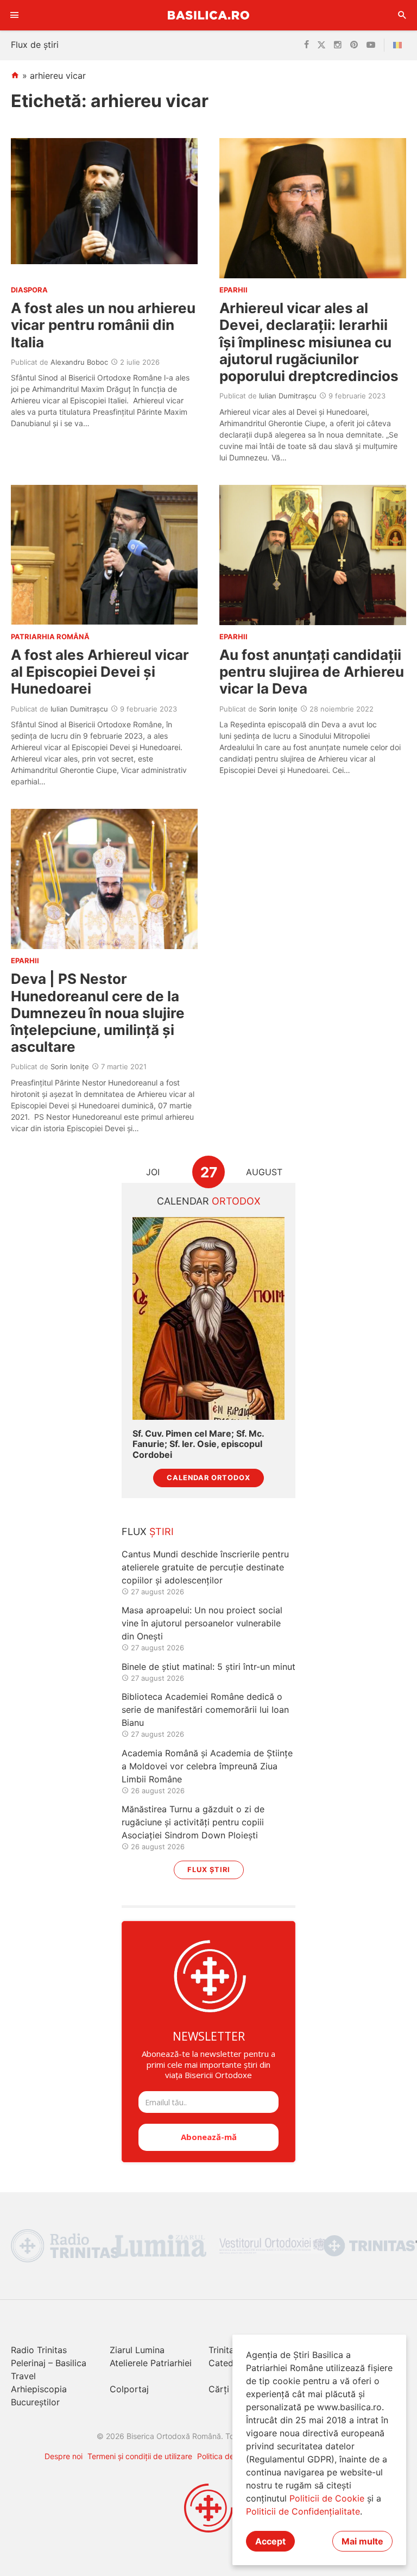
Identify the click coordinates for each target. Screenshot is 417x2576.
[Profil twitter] (321, 45)
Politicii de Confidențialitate (303, 2511)
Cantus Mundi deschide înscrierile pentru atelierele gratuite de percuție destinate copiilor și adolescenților (205, 1567)
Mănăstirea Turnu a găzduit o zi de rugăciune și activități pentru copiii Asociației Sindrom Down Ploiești (193, 1822)
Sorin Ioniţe (278, 709)
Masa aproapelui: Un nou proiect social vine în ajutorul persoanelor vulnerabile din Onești (202, 1623)
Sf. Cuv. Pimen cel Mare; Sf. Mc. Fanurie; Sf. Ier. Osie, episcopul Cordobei (198, 1444)
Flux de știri (35, 45)
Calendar (209, 1201)
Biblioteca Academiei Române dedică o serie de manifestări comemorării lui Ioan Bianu (205, 1710)
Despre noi (64, 2456)
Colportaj (129, 2389)
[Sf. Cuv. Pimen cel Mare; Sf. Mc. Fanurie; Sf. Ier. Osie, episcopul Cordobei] (208, 1318)
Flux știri (209, 1870)
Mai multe (362, 2541)
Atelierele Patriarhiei (151, 2363)
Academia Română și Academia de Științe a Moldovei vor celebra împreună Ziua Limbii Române (207, 1766)
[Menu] (15, 15)
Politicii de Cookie (327, 2498)
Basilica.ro (208, 15)
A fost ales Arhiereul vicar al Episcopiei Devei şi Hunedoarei (100, 672)
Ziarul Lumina (137, 2350)
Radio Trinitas (39, 2350)
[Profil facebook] (307, 45)
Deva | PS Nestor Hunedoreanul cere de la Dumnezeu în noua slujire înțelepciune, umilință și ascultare (98, 1013)
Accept (270, 2541)
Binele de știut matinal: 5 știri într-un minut (208, 1667)
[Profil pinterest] (354, 45)
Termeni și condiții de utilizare (140, 2456)
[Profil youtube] (371, 45)
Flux (148, 1532)
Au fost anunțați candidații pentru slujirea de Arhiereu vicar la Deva (312, 672)
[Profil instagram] (338, 45)
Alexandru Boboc (79, 362)
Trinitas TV (230, 2350)
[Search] (402, 15)
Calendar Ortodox (208, 1478)
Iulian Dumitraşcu (288, 396)
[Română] (400, 45)
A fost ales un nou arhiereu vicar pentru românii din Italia (103, 325)
